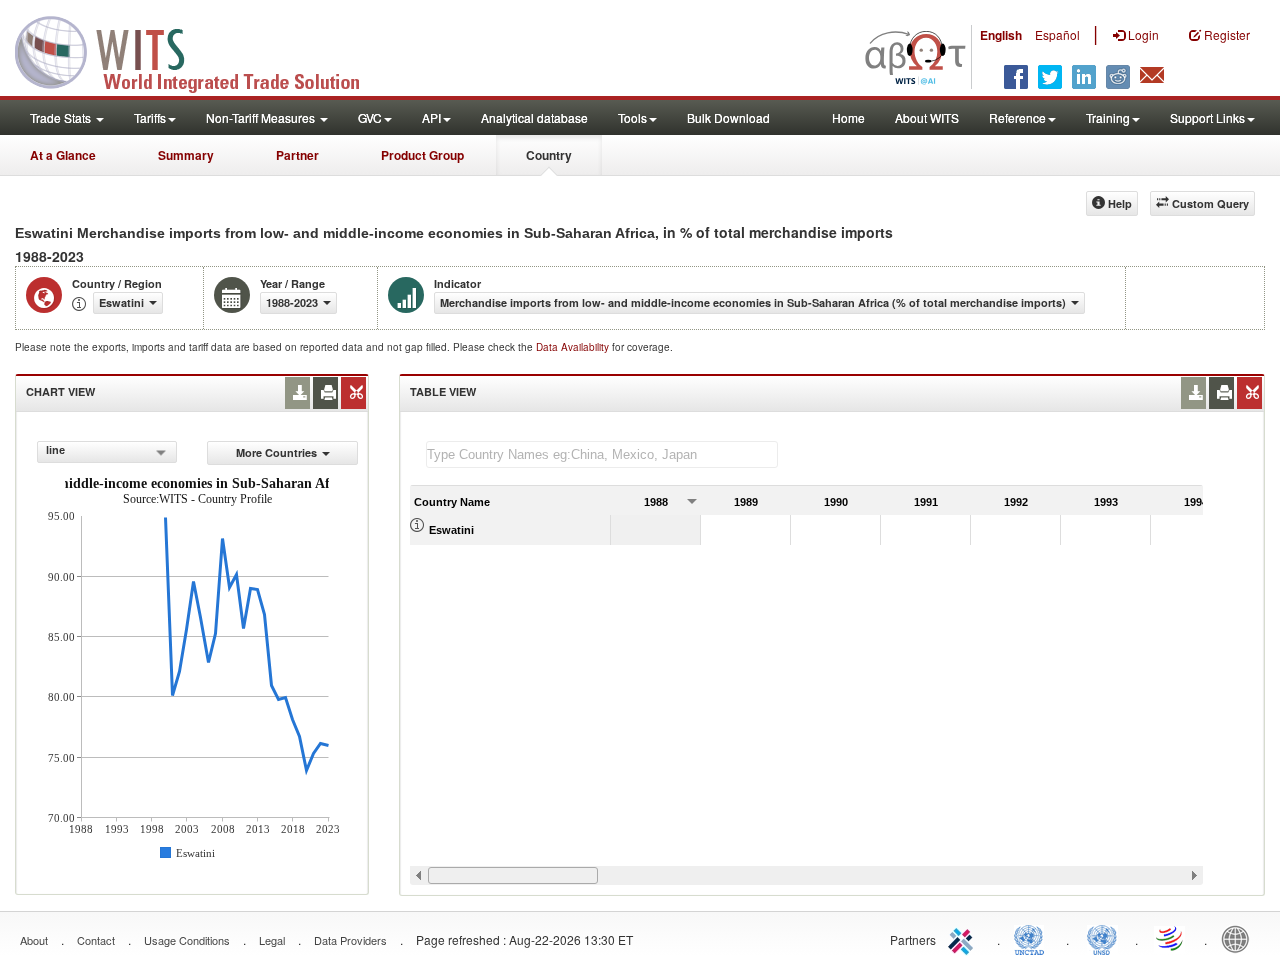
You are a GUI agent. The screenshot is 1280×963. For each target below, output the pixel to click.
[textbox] (602, 454)
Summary (186, 155)
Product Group (422, 155)
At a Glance (63, 155)
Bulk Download (728, 117)
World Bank (1240, 938)
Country (549, 155)
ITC (964, 938)
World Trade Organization (1171, 938)
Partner (297, 155)
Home (848, 117)
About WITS (927, 117)
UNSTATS (1102, 938)
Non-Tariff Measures (262, 117)
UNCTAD (1033, 938)
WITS (200, 50)
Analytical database (534, 117)
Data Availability (574, 347)
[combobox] (107, 452)
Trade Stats (62, 117)
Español (1057, 34)
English (1001, 35)
